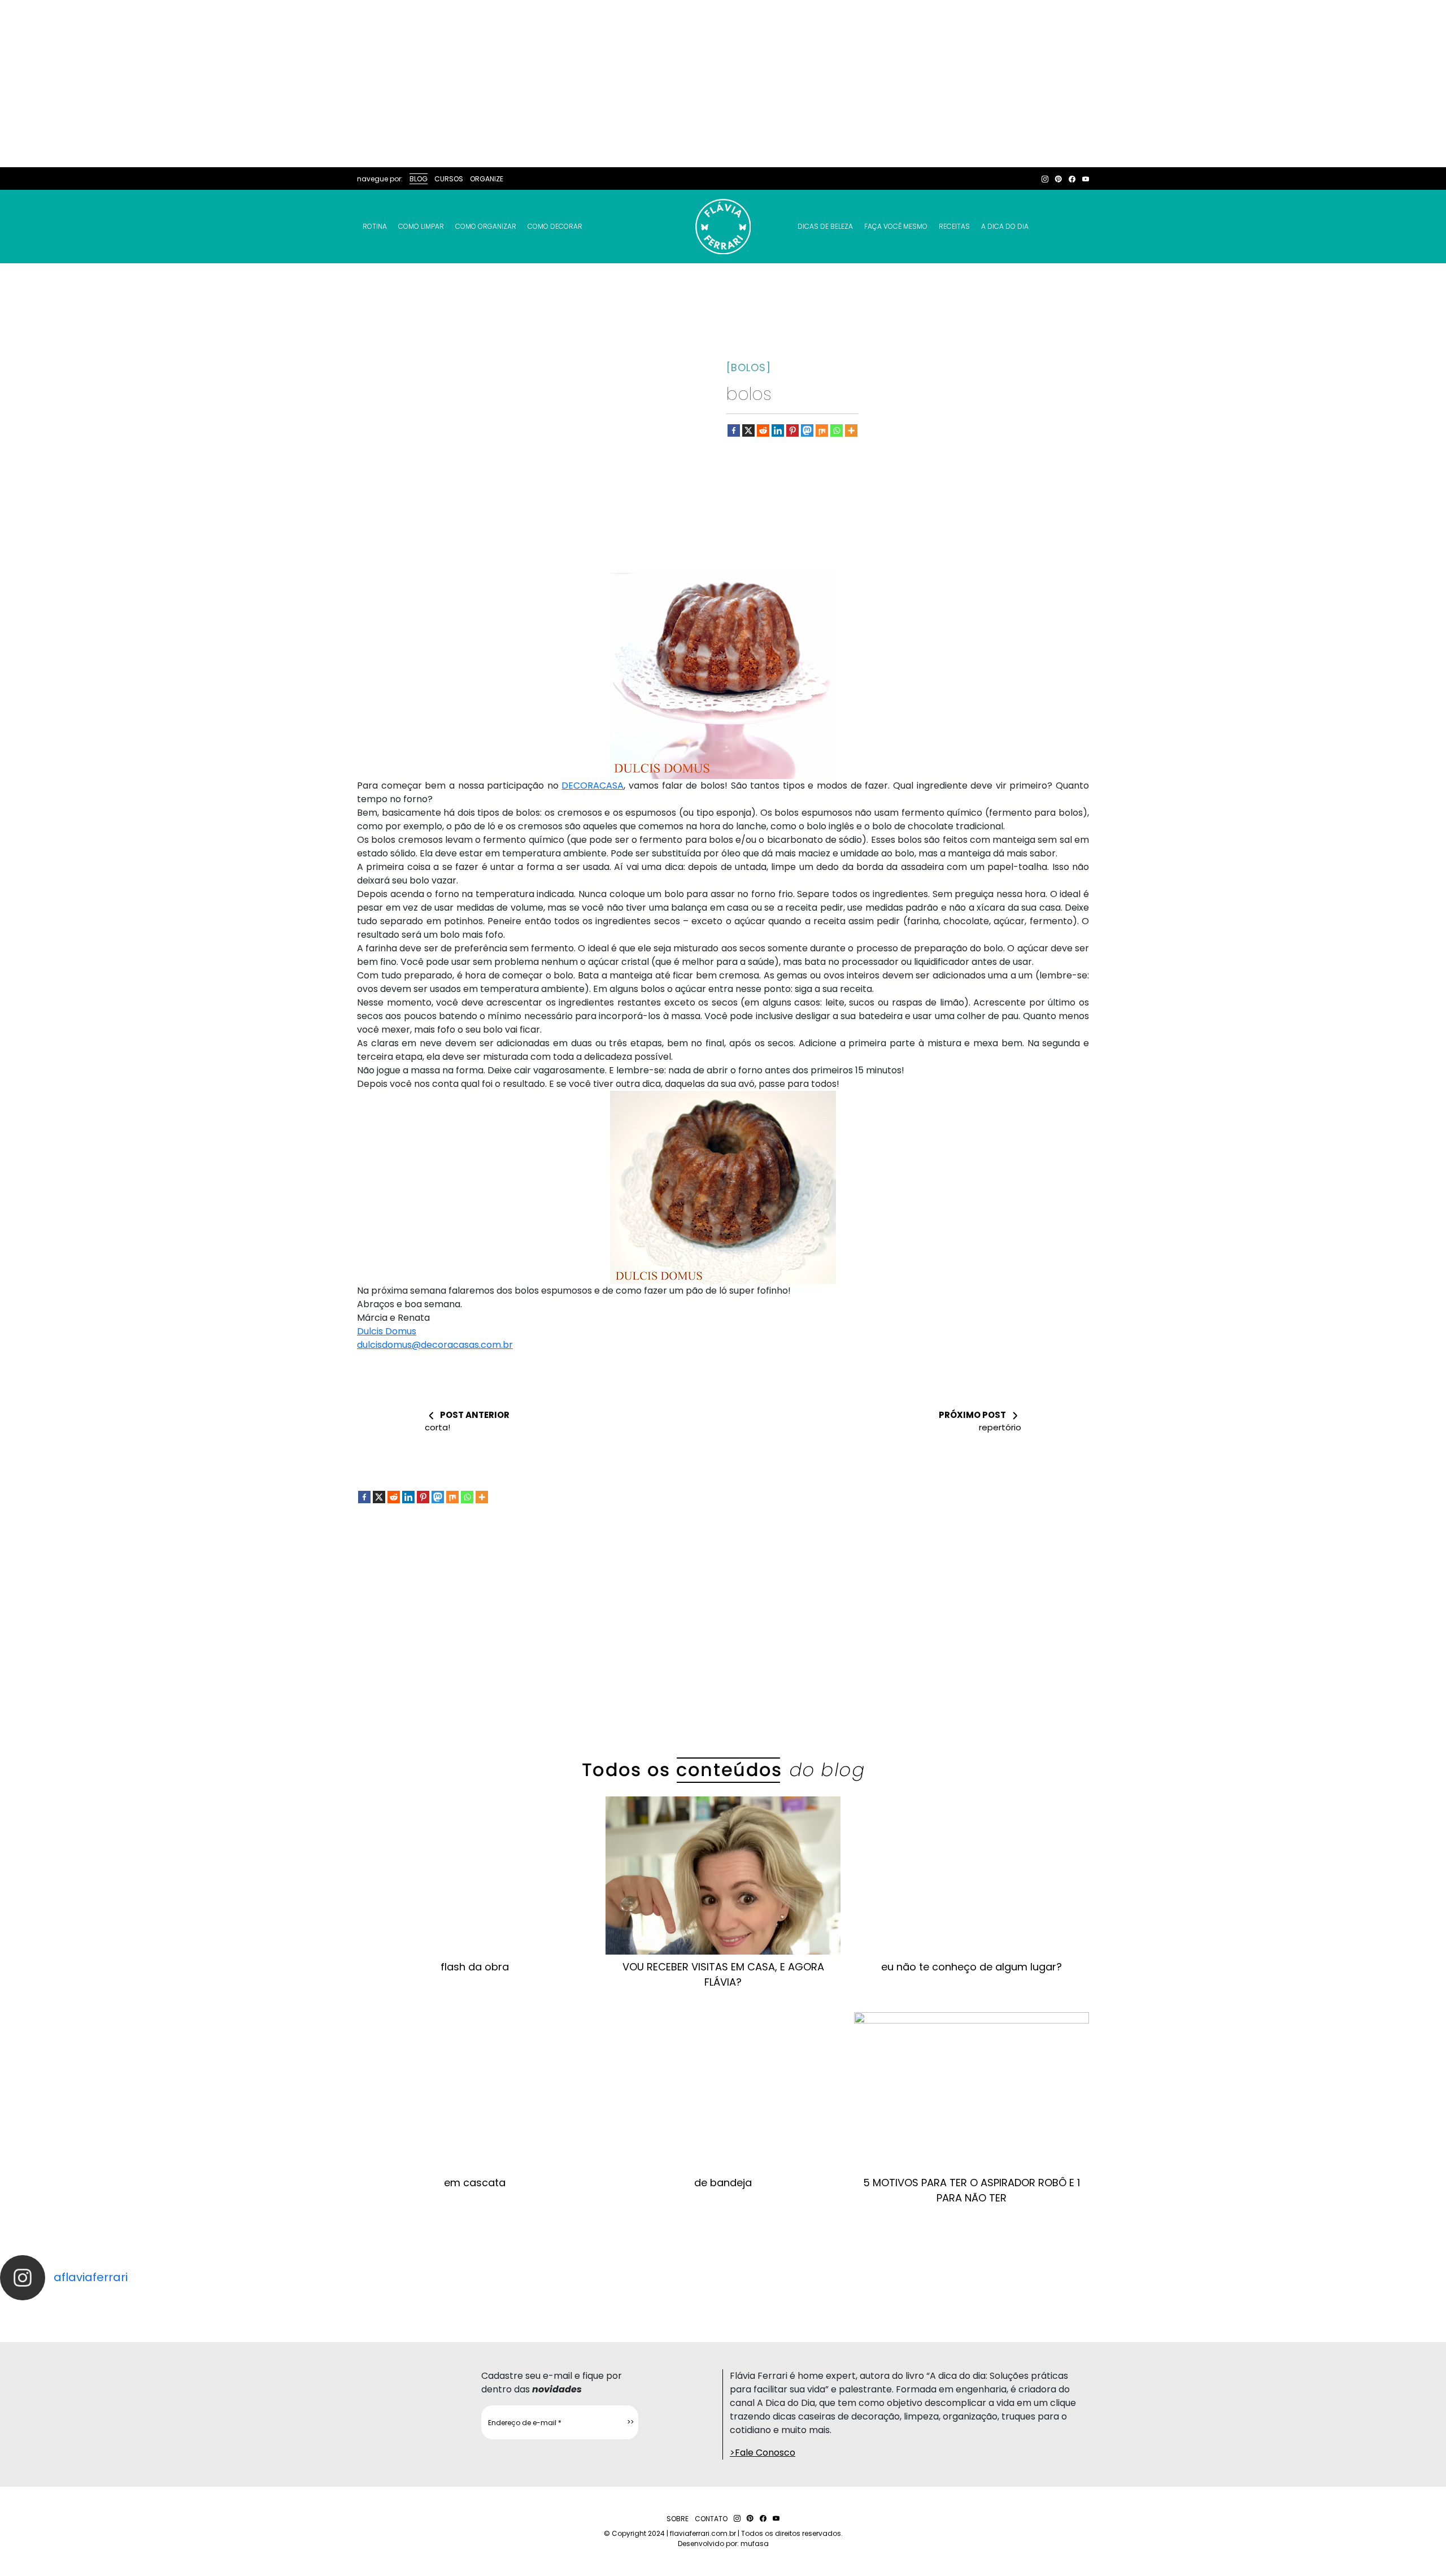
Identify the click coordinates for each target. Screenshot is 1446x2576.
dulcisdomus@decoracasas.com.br (435, 1345)
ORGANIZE (487, 179)
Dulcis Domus (387, 1331)
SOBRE (678, 2519)
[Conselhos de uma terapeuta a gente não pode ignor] (994, 2310)
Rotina (375, 226)
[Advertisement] (723, 84)
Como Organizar (486, 226)
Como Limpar (421, 226)
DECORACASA (593, 786)
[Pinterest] (792, 430)
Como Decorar (555, 226)
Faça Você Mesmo (896, 226)
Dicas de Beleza (825, 226)
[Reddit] (763, 430)
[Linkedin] (778, 430)
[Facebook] (734, 430)
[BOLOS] (749, 367)
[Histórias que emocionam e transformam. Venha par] (813, 2310)
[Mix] (822, 430)
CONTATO (711, 2519)
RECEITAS (954, 226)
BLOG (419, 179)
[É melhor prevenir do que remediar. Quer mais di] (90, 2310)
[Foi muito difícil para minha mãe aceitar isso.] (452, 2310)
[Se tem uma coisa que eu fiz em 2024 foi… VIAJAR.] (271, 2310)
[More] (851, 430)
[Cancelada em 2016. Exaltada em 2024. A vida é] (1175, 2310)
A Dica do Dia (1005, 226)
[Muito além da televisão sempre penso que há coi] (1356, 2310)
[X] (748, 430)
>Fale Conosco (763, 2453)
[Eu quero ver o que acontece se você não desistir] (633, 2310)
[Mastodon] (807, 430)
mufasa (755, 2544)
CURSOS (449, 179)
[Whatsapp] (837, 430)
